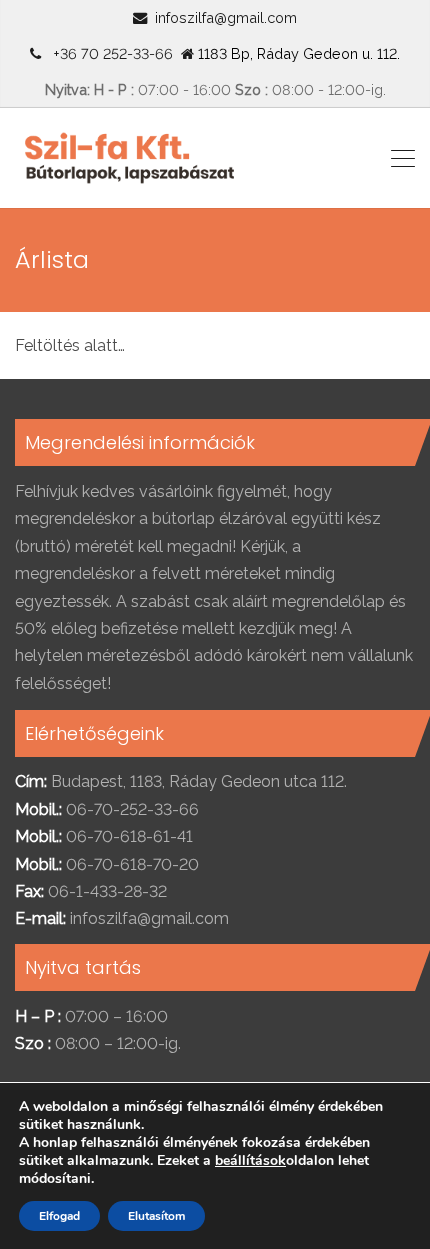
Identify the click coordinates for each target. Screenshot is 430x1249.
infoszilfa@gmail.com (226, 17)
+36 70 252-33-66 (109, 53)
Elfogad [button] (59, 1216)
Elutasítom (156, 1216)
